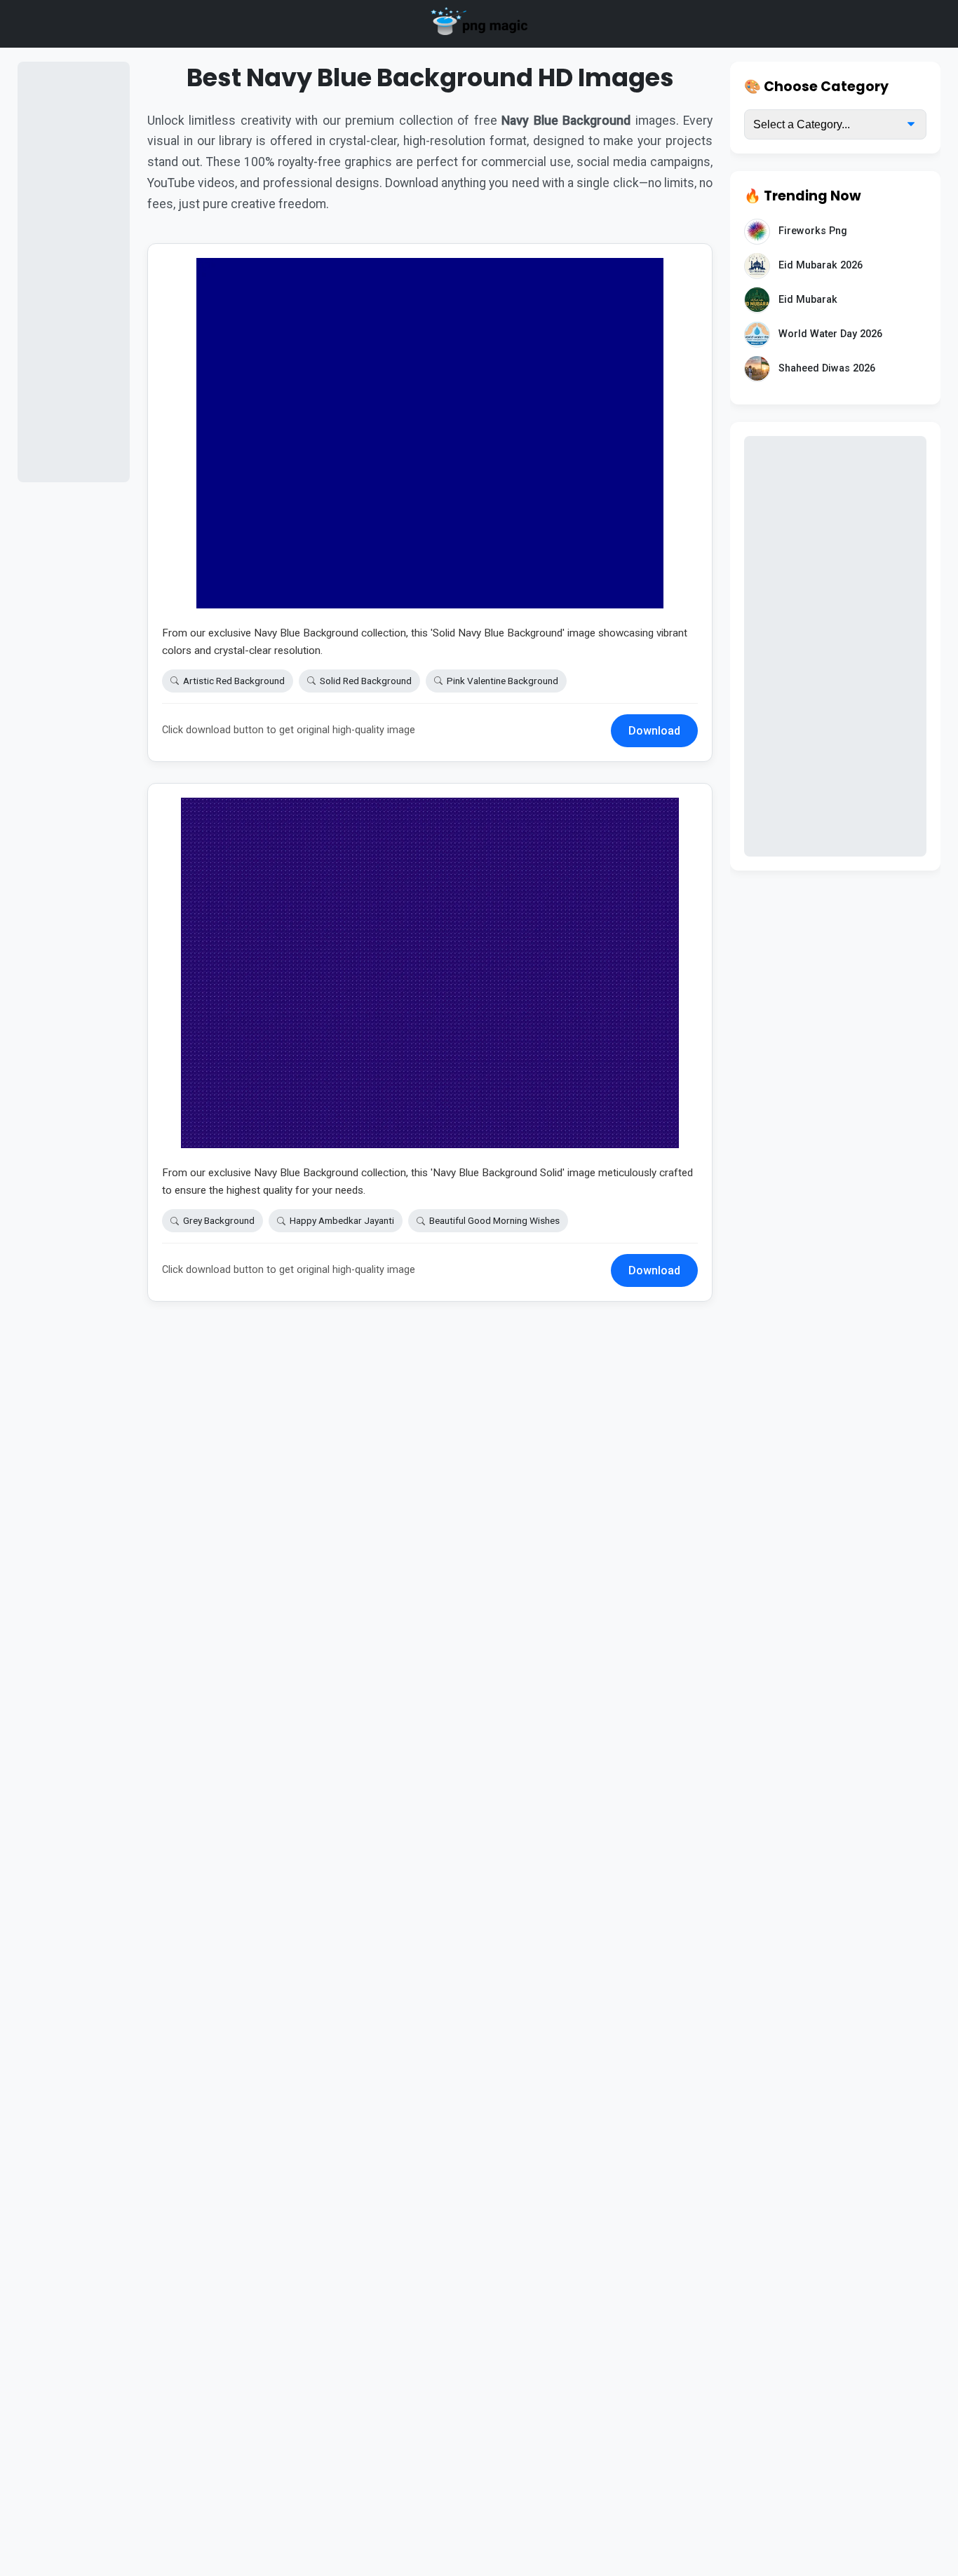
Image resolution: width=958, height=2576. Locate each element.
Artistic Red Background (234, 681)
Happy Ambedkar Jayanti (342, 1220)
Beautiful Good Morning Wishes (494, 1220)
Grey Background (219, 1220)
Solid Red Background (366, 681)
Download (654, 731)
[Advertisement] (74, 272)
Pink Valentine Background (502, 681)
